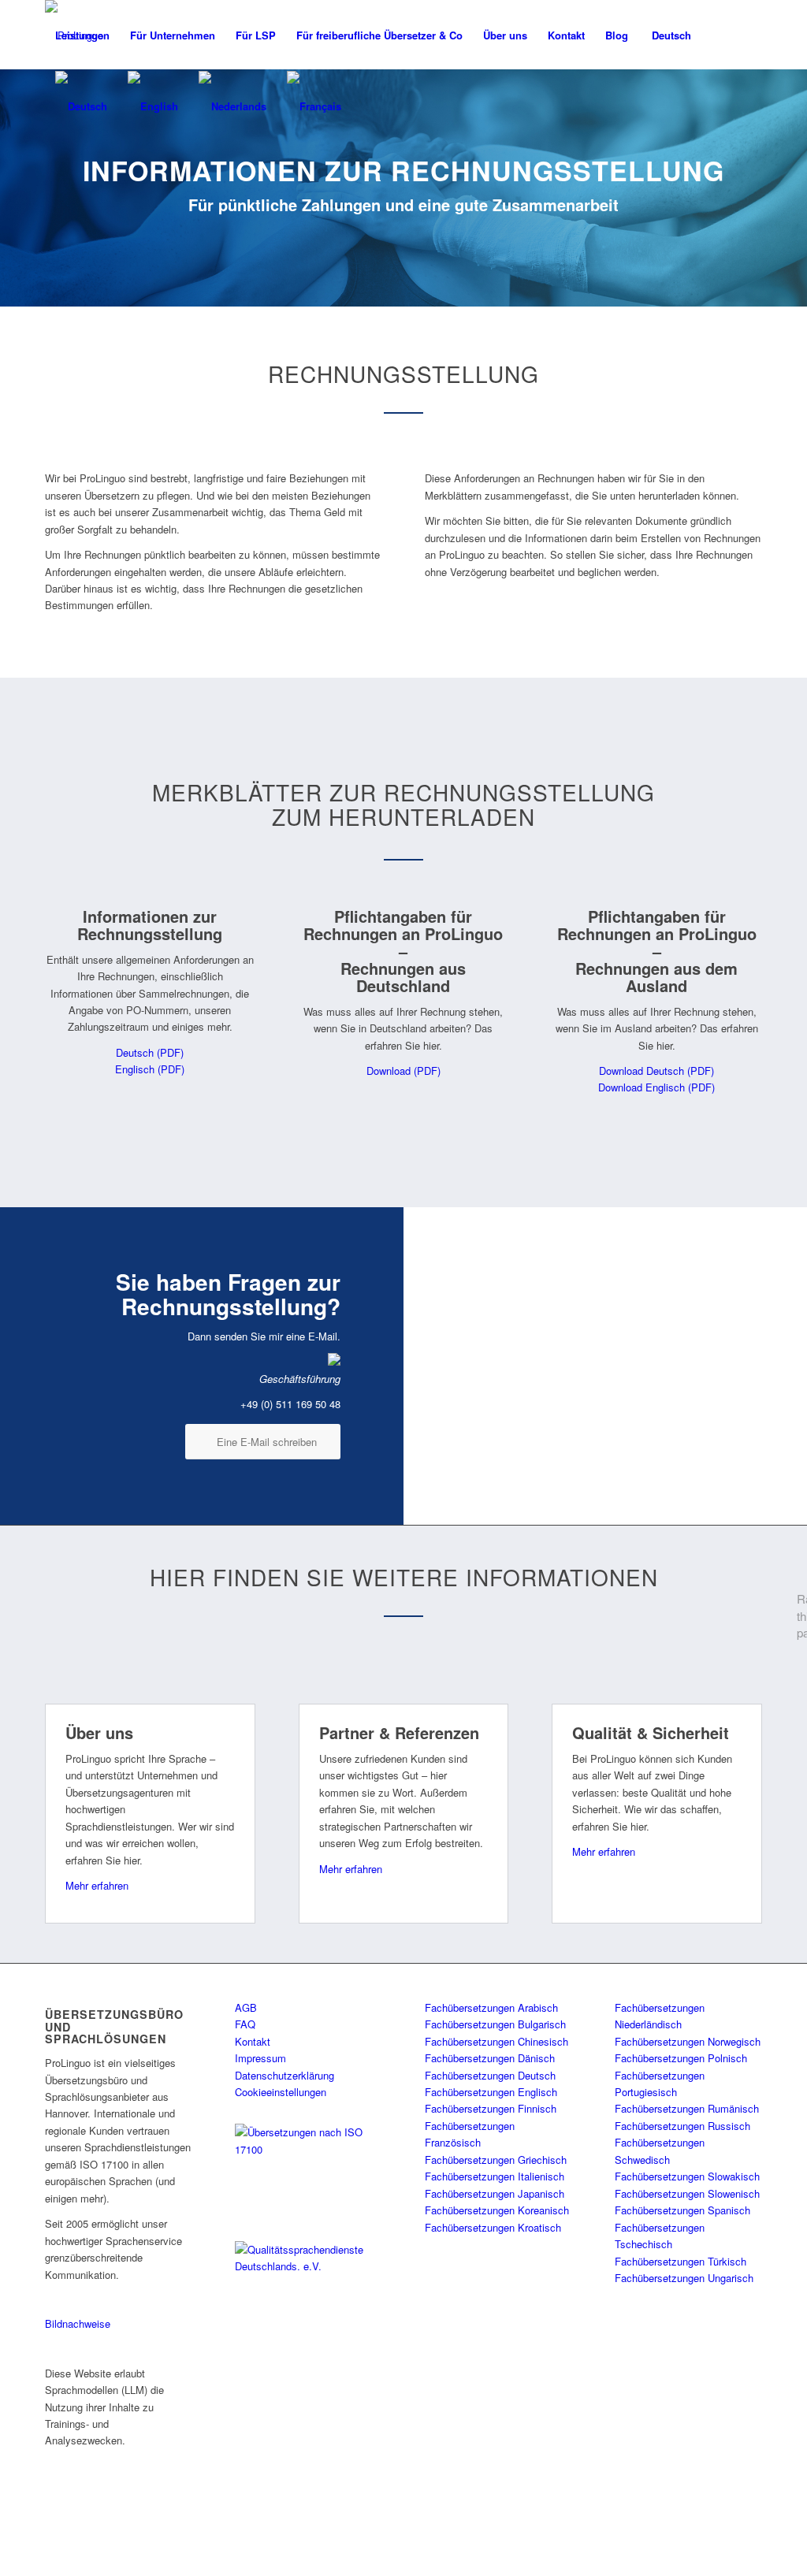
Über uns (99, 1732)
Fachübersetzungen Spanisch (682, 2210)
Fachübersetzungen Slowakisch (687, 2176)
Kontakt (253, 2041)
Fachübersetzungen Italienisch (495, 2176)
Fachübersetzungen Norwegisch (688, 2041)
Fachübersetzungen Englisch (491, 2092)
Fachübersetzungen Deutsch (490, 2075)
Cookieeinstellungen (281, 2092)
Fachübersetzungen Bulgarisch (495, 2024)
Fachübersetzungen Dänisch (490, 2058)
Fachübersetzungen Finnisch (491, 2108)
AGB (246, 2007)
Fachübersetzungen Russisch (682, 2126)
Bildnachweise (78, 2323)
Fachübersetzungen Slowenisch (687, 2193)
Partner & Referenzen (399, 1732)
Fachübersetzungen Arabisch (491, 2007)
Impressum (260, 2058)
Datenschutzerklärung (284, 2075)
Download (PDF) (403, 1071)
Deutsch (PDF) (150, 1052)
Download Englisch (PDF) (656, 1087)
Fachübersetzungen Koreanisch (497, 2210)
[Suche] (717, 35)
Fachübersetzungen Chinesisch (496, 2041)
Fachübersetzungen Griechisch (496, 2160)
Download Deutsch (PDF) (656, 1071)
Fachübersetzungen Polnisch (681, 2058)
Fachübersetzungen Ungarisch (684, 2278)
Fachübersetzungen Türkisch (681, 2261)
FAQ (245, 2024)
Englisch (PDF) (150, 1069)
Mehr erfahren (97, 1885)
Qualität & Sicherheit (651, 1732)
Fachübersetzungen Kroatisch (493, 2227)
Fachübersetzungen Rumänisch (687, 2108)
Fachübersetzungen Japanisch (495, 2193)
